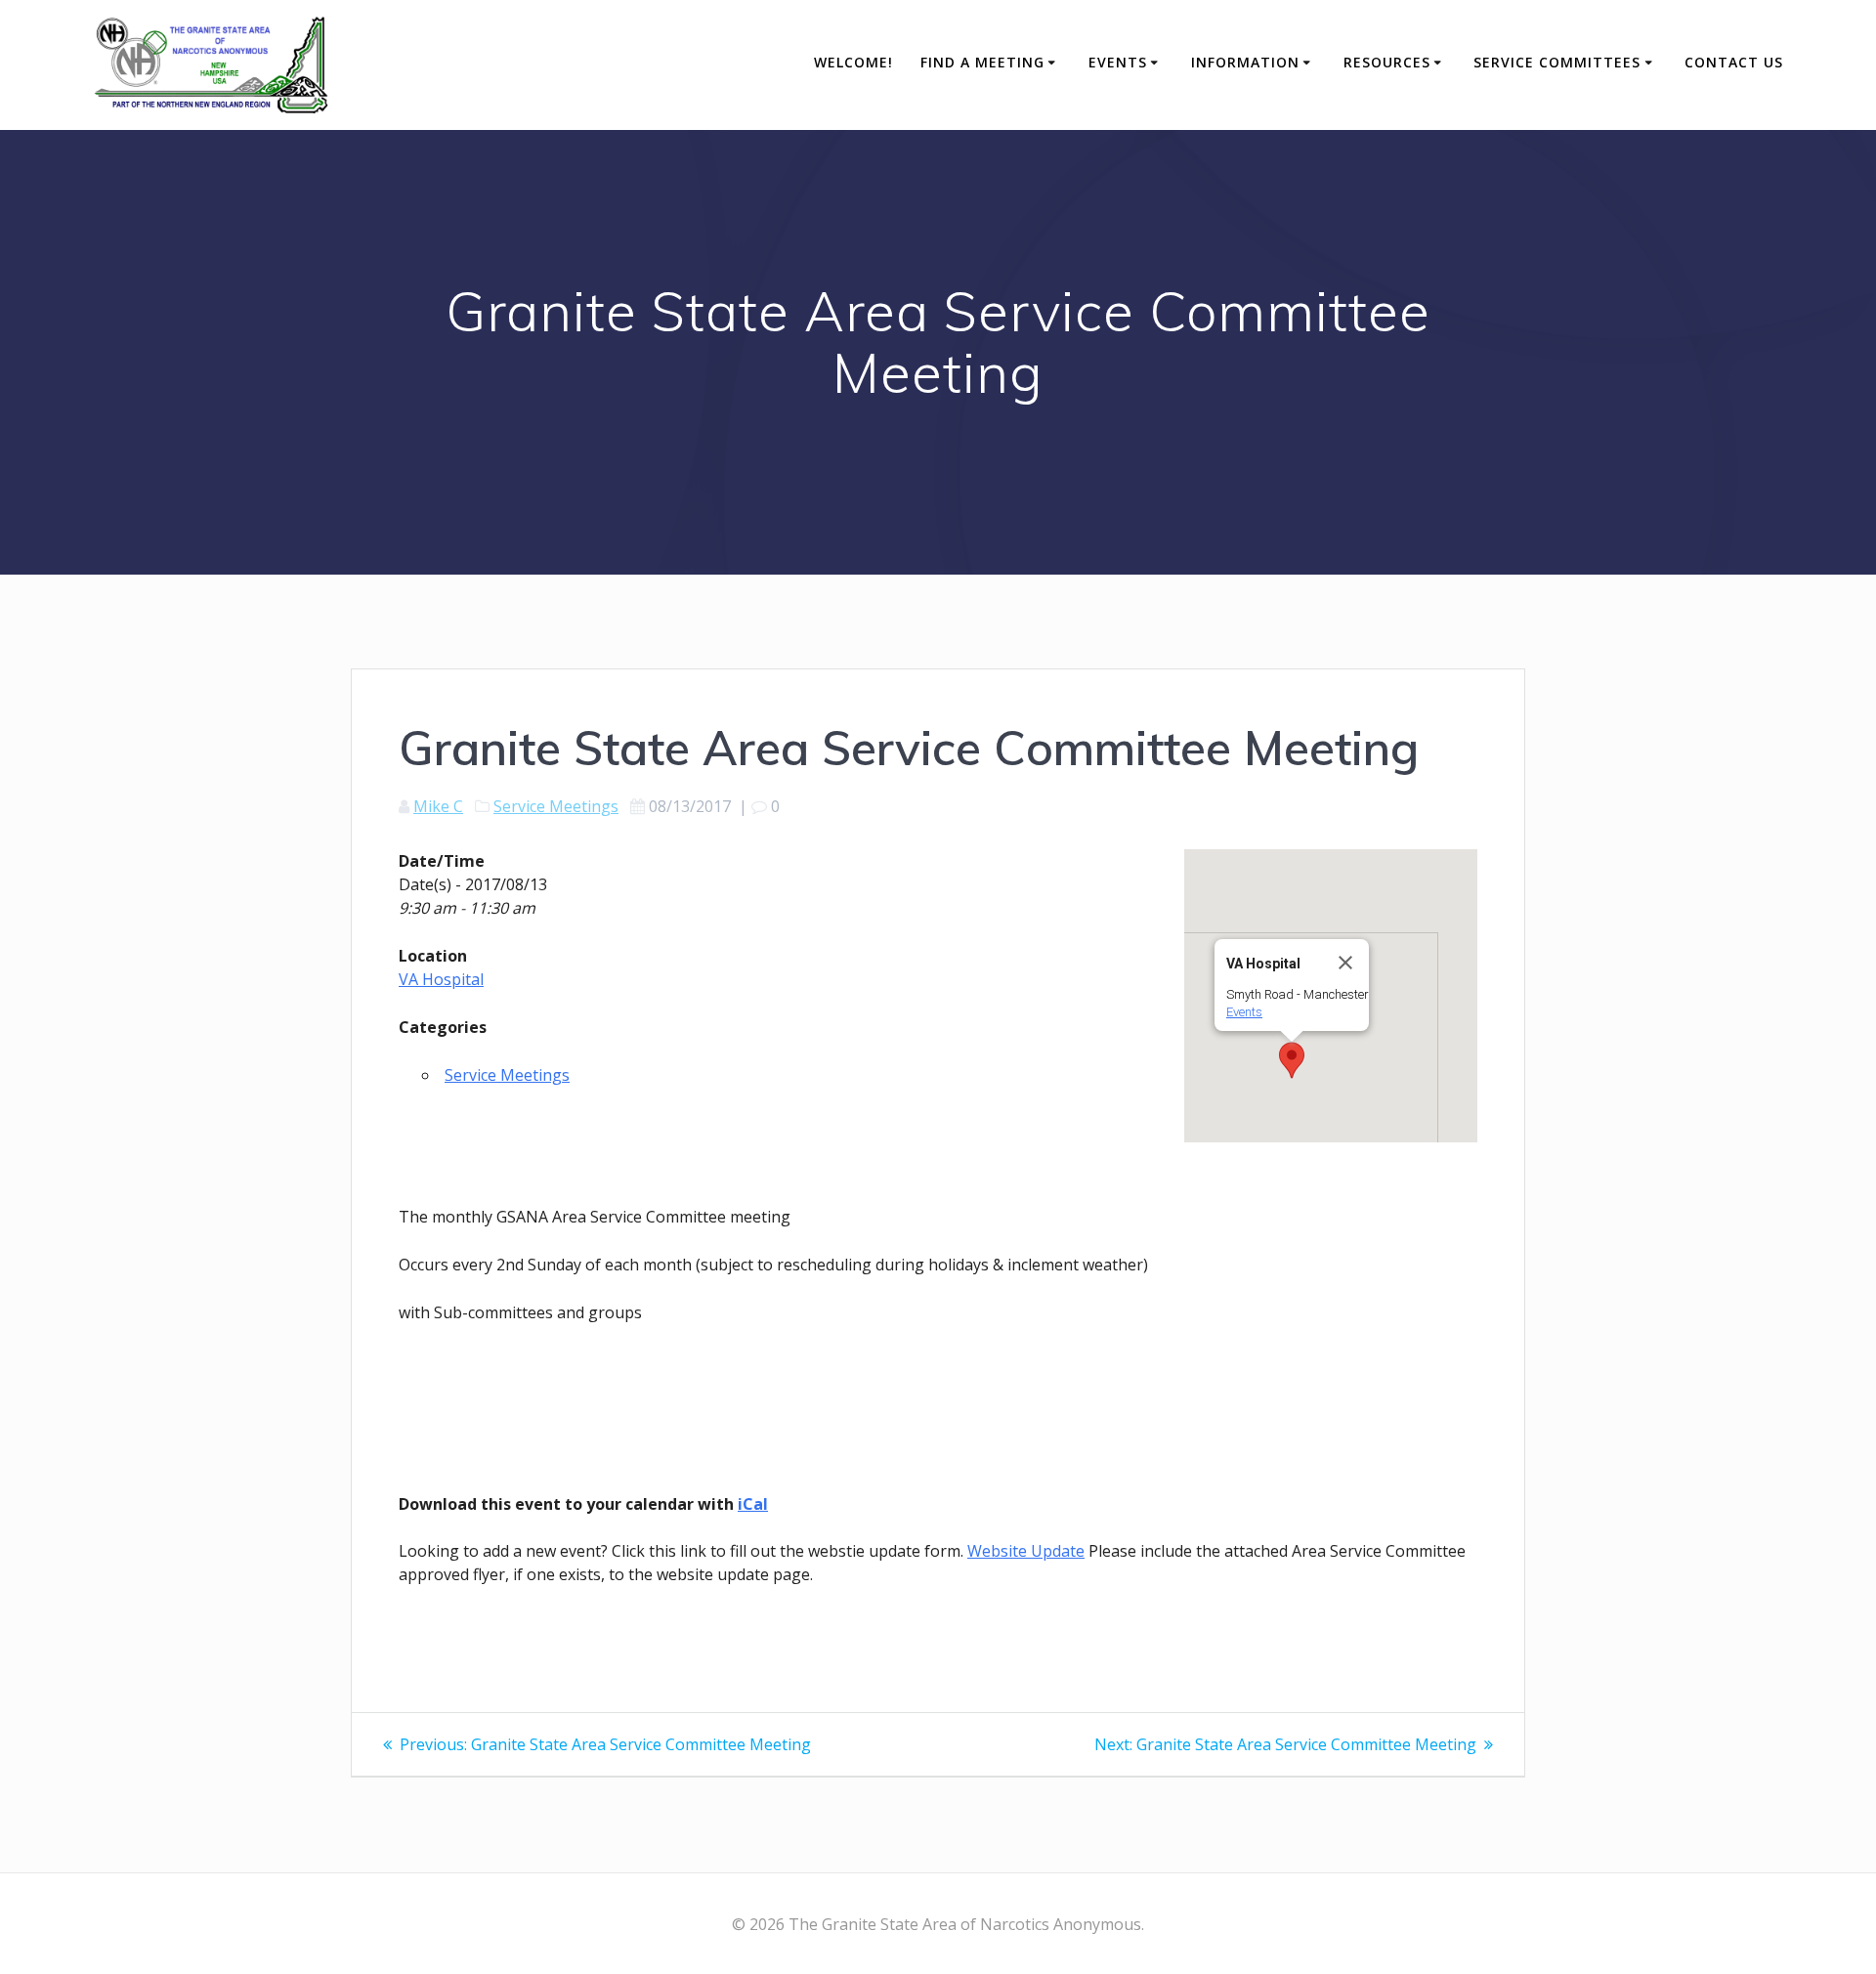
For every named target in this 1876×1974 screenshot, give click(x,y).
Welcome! (853, 62)
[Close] (1345, 963)
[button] (1292, 1060)
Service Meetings (556, 806)
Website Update (1026, 1551)
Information (1245, 62)
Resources (1387, 62)
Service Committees (1557, 62)
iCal (753, 1504)
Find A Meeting (982, 62)
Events (1118, 62)
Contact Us (1734, 62)
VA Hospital (441, 979)
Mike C (438, 806)
